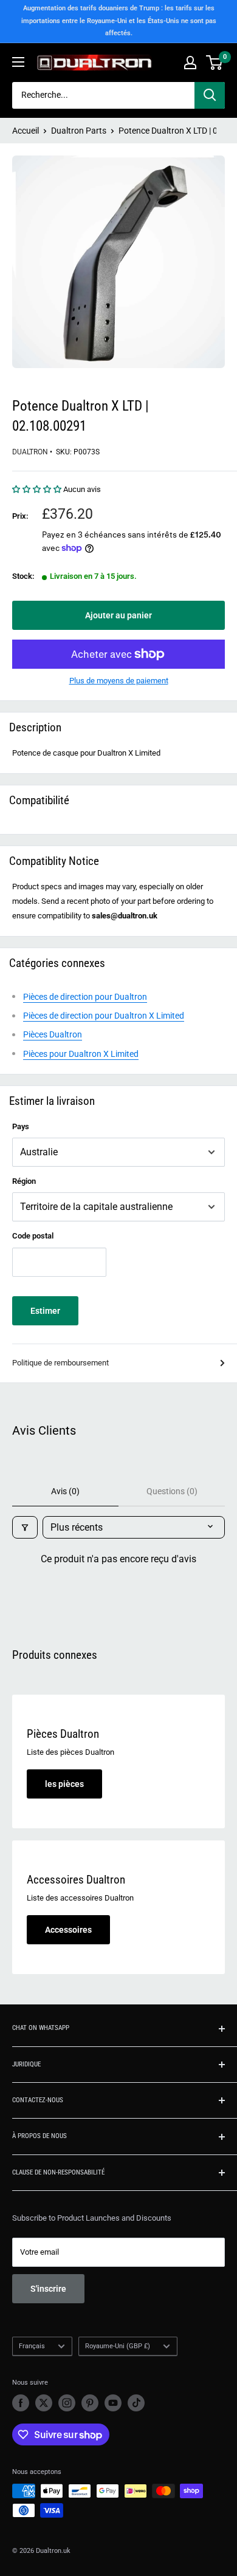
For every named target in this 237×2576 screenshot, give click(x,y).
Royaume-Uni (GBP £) (118, 2346)
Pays (21, 1126)
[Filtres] (25, 1527)
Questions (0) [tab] (172, 1491)
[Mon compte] (190, 63)
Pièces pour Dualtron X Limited (81, 1054)
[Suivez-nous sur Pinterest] (90, 2403)
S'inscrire (48, 2289)
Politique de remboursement (60, 1363)
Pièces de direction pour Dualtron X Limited (104, 1016)
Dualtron (30, 452)
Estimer (45, 1311)
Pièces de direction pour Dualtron (85, 997)
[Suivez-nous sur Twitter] (44, 2403)
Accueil (26, 131)
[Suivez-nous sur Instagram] (67, 2403)
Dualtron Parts (79, 131)
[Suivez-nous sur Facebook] (21, 2403)
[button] (38, 489)
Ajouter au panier (118, 615)
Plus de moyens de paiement (119, 681)
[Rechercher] (210, 95)
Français (32, 2346)
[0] (215, 63)
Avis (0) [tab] (65, 1491)
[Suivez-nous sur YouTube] (113, 2403)
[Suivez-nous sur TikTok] (136, 2403)
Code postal (33, 1236)
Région (24, 1181)
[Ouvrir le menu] (18, 62)
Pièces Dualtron (53, 1034)
